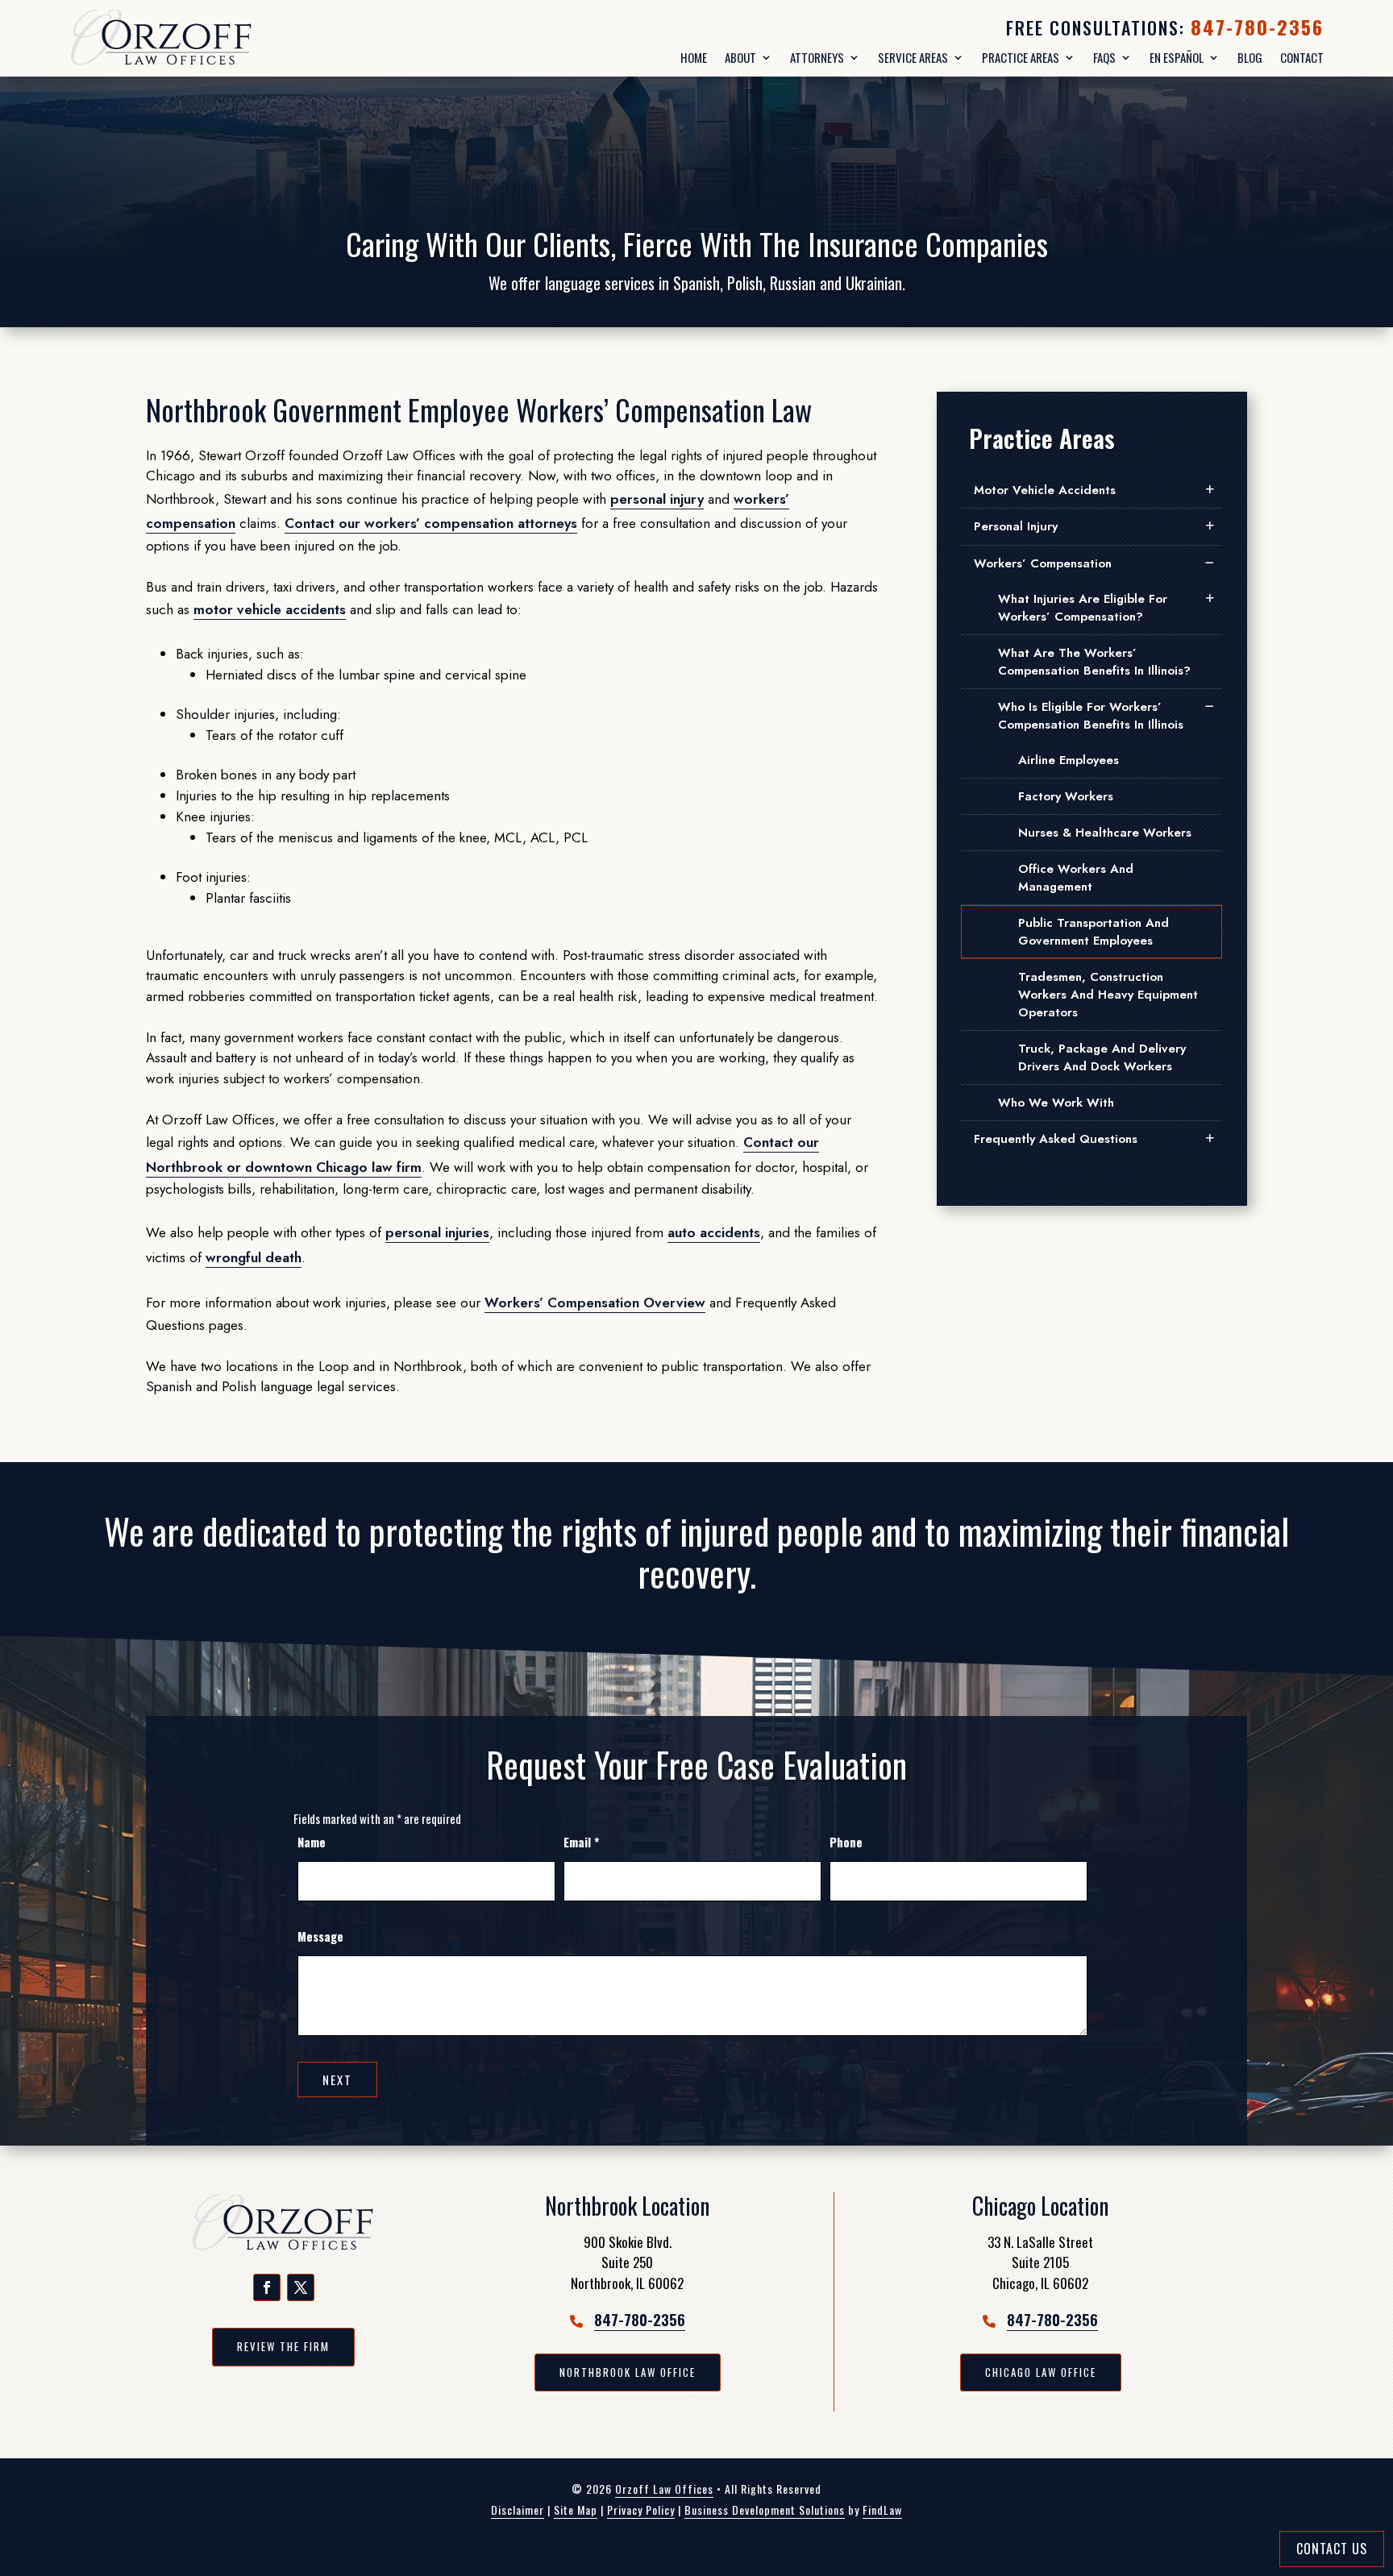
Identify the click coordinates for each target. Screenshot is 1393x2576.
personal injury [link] (657, 499)
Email (581, 1842)
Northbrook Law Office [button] (628, 2372)
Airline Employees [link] (1069, 760)
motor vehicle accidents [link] (270, 609)
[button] (267, 2287)
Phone (846, 1842)
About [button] (740, 58)
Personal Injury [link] (1016, 526)
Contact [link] (1302, 58)
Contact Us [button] (1332, 2549)
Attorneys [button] (817, 58)
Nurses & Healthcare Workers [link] (1105, 833)
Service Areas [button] (913, 58)
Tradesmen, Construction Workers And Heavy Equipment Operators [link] (1108, 995)
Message (320, 1936)
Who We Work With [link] (1056, 1103)
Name (312, 1842)
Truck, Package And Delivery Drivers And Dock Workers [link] (1102, 1057)
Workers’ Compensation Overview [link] (595, 1303)
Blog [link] (1250, 58)
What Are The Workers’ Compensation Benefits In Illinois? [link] (1094, 662)
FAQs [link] (1104, 58)
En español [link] (1177, 58)
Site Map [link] (576, 2510)
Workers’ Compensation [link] (1043, 563)
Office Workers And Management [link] (1076, 878)
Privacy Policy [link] (641, 2510)
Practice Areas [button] (1021, 58)
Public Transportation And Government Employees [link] (1094, 932)
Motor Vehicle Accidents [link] (1045, 490)
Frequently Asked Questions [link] (1056, 1139)
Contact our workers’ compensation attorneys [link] (431, 523)
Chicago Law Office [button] (1041, 2372)
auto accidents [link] (714, 1232)
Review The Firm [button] (283, 2346)
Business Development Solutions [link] (765, 2510)
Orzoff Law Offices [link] (664, 2489)
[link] (202, 38)
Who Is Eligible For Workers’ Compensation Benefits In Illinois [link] (1091, 716)
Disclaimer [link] (518, 2510)
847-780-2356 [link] (1257, 27)
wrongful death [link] (254, 1257)
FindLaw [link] (882, 2510)
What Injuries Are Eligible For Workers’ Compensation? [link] (1083, 608)
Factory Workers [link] (1066, 796)
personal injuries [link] (437, 1232)
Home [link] (694, 58)
